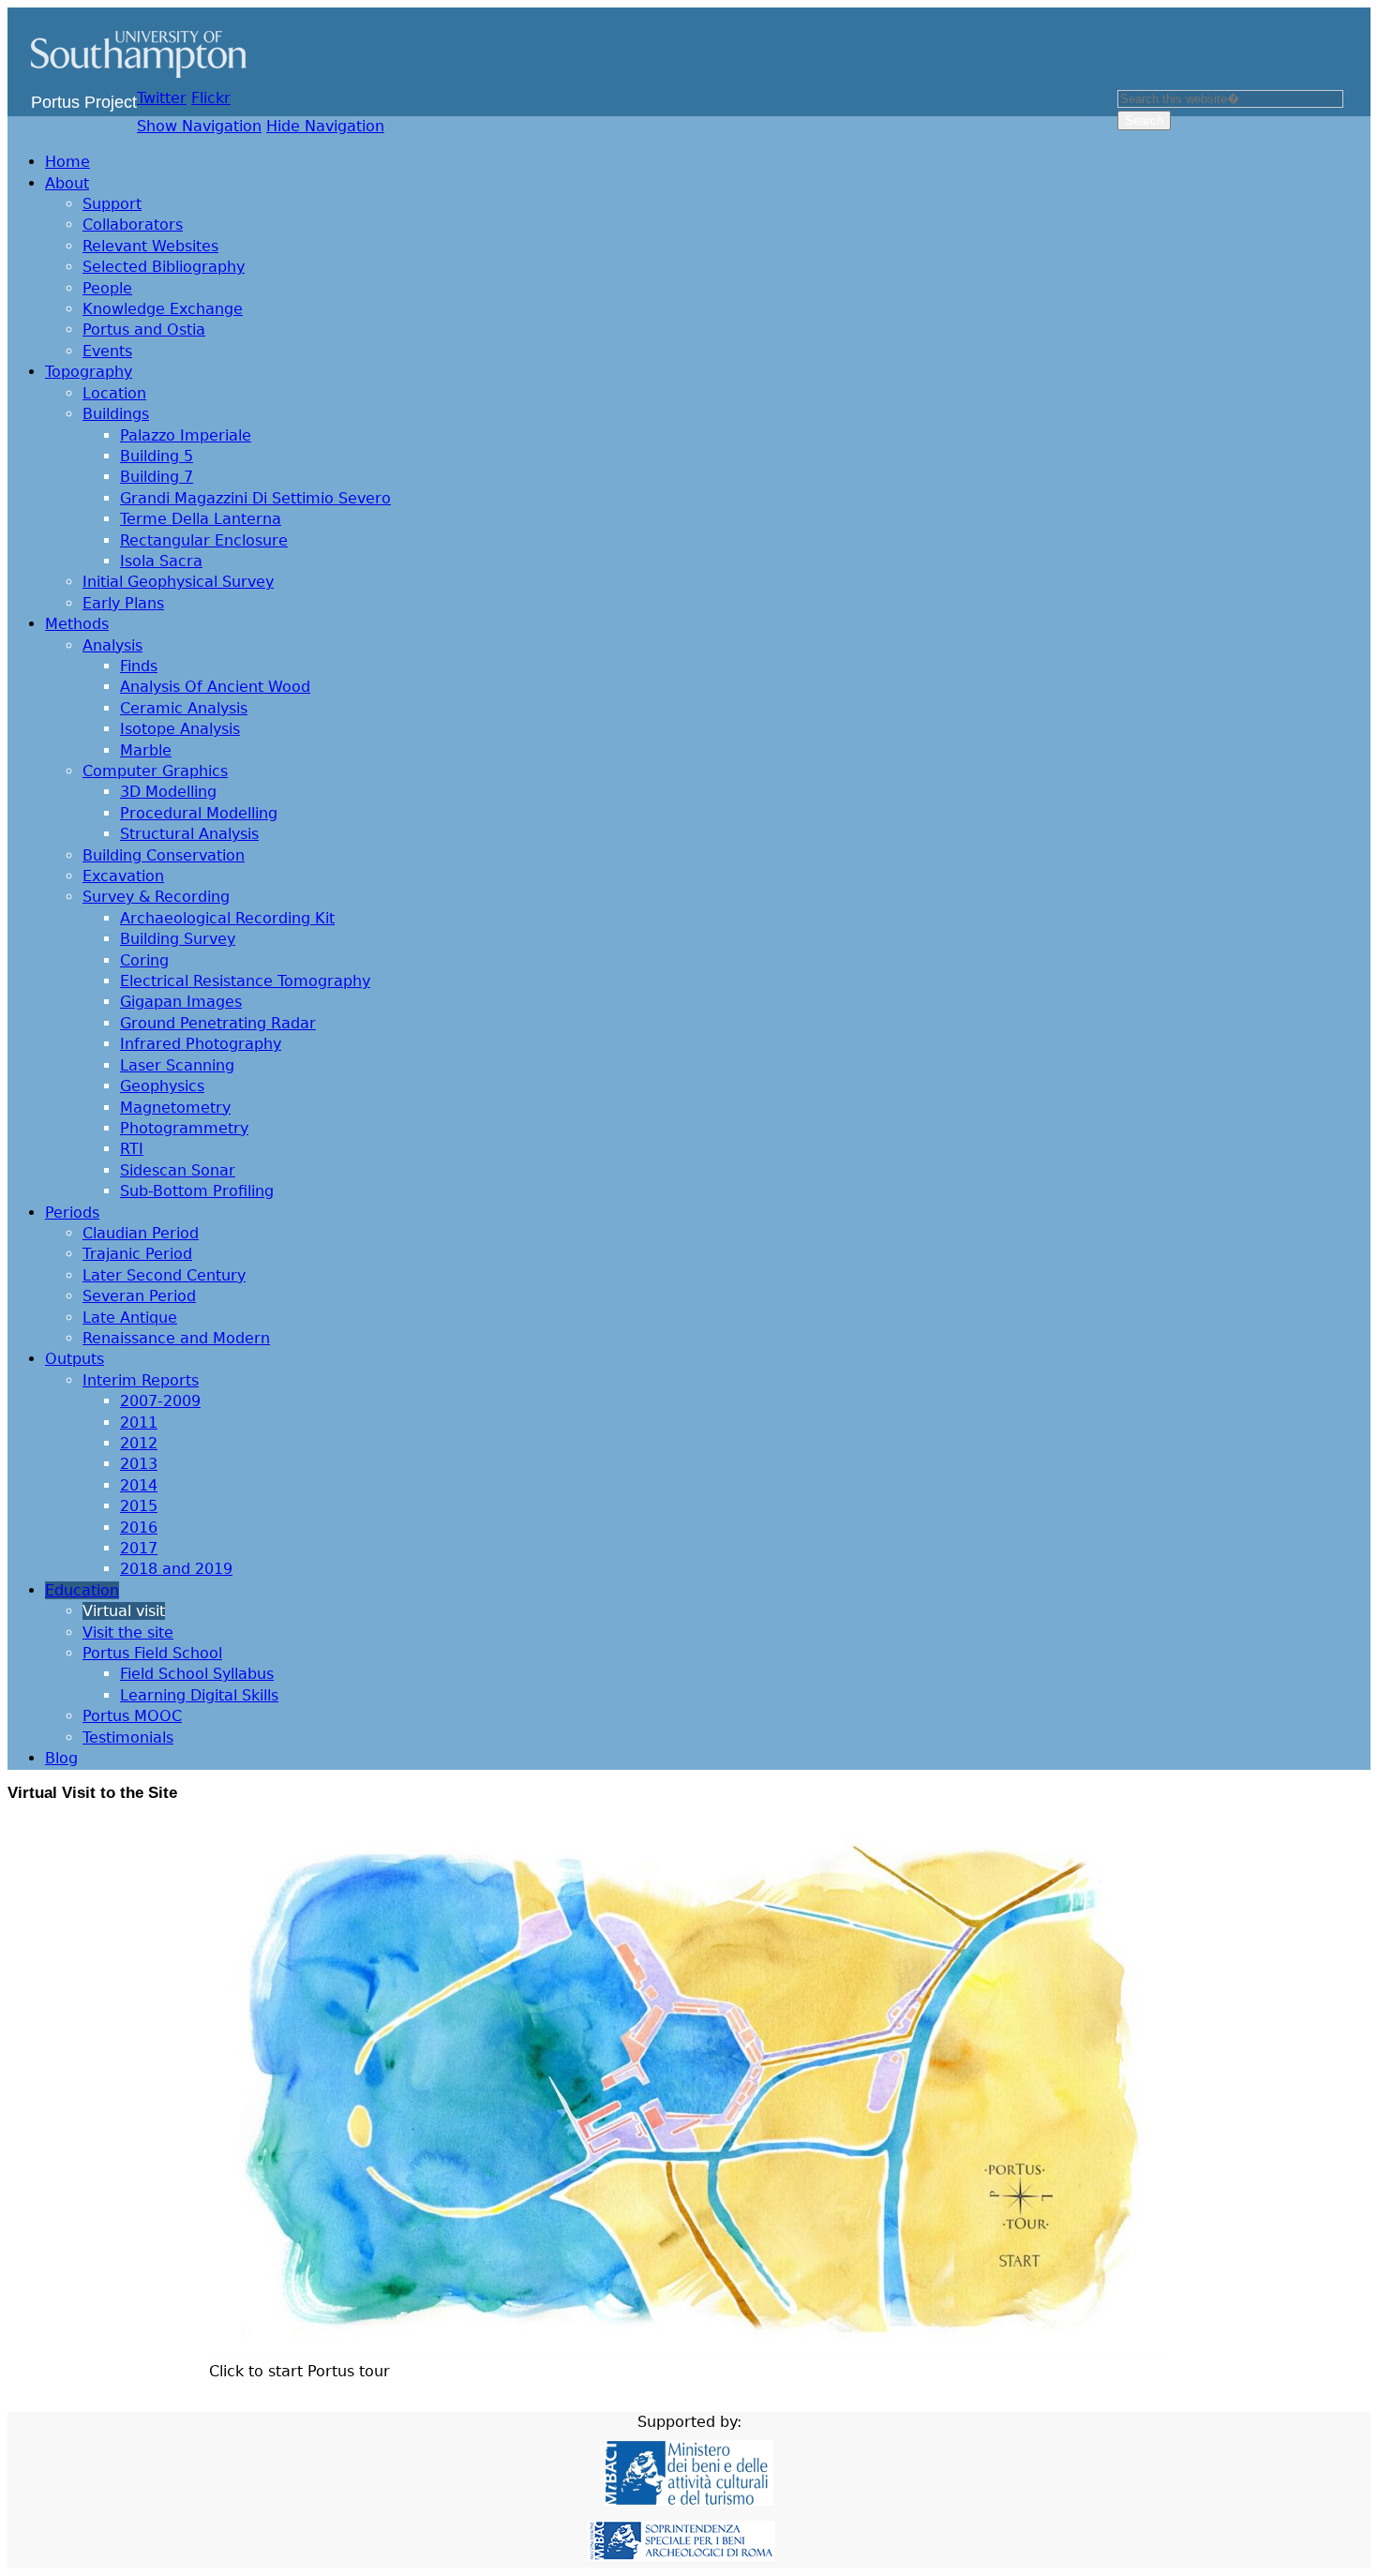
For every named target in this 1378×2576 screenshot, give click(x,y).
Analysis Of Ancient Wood (215, 687)
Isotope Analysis (180, 729)
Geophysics (162, 1086)
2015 (139, 1506)
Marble (146, 750)
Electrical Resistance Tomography (245, 981)
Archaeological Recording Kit (227, 918)
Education (82, 1590)
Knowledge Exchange (163, 309)
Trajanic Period (137, 1254)
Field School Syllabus (197, 1674)
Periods (72, 1213)
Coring (144, 960)
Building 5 (157, 456)
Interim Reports (141, 1380)
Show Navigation (199, 126)
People (107, 288)
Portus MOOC (132, 1716)
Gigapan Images (181, 1002)
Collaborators (133, 225)
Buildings (116, 414)
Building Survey (178, 939)
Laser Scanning (177, 1065)
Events (107, 351)
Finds (139, 666)
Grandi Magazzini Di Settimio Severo (255, 498)
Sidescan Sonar (178, 1170)
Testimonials (128, 1737)
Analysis (112, 645)
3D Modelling (168, 792)
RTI (132, 1149)
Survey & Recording (156, 897)
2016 (139, 1528)
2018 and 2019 (176, 1569)
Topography (89, 372)
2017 (139, 1548)
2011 (139, 1423)
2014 (139, 1485)
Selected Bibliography (164, 267)
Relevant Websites (150, 246)
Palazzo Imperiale (186, 435)
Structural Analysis (189, 834)
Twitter (162, 98)
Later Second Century (164, 1275)
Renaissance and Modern (176, 1338)
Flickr (211, 98)
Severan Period (139, 1296)
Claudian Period (141, 1233)
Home (67, 162)
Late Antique (130, 1318)
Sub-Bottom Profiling (197, 1191)
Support (112, 204)
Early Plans (123, 603)
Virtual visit (124, 1611)
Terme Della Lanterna (201, 519)
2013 (139, 1464)
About (67, 183)
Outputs (75, 1359)
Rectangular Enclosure (204, 540)
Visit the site (128, 1632)
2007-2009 (160, 1401)
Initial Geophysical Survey (178, 582)
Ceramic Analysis (184, 708)
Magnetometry (175, 1108)
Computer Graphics (155, 771)
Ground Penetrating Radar (218, 1023)
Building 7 (157, 477)
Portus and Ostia (144, 329)
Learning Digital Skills (199, 1695)
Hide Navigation (325, 126)
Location (114, 393)
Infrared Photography (201, 1044)
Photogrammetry (184, 1128)
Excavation (123, 876)
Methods (77, 624)
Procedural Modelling (199, 813)
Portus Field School (152, 1653)
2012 (139, 1443)
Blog (61, 1758)
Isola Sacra (161, 561)
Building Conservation (164, 855)
